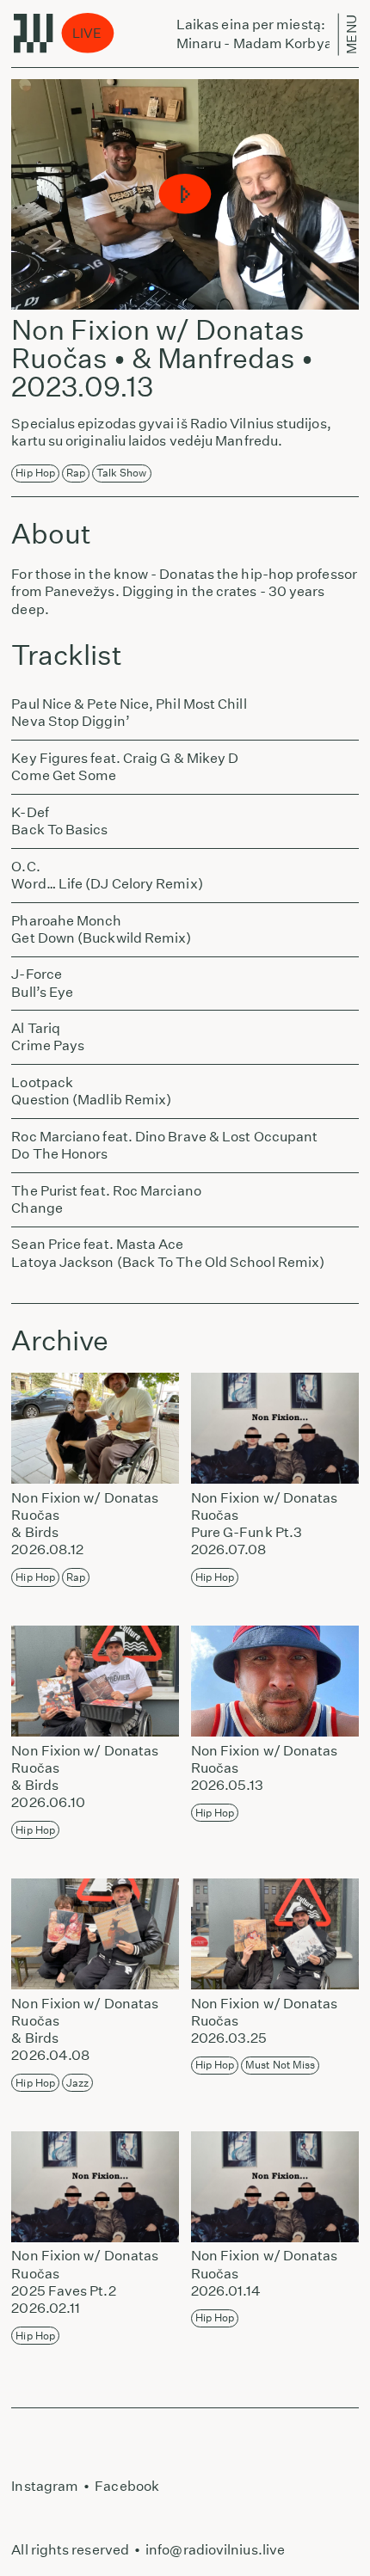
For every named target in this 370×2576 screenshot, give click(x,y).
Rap (76, 473)
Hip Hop (35, 473)
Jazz (77, 2083)
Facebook (127, 2486)
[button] (185, 195)
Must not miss (280, 2065)
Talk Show (122, 473)
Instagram (45, 2486)
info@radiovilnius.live (215, 2550)
